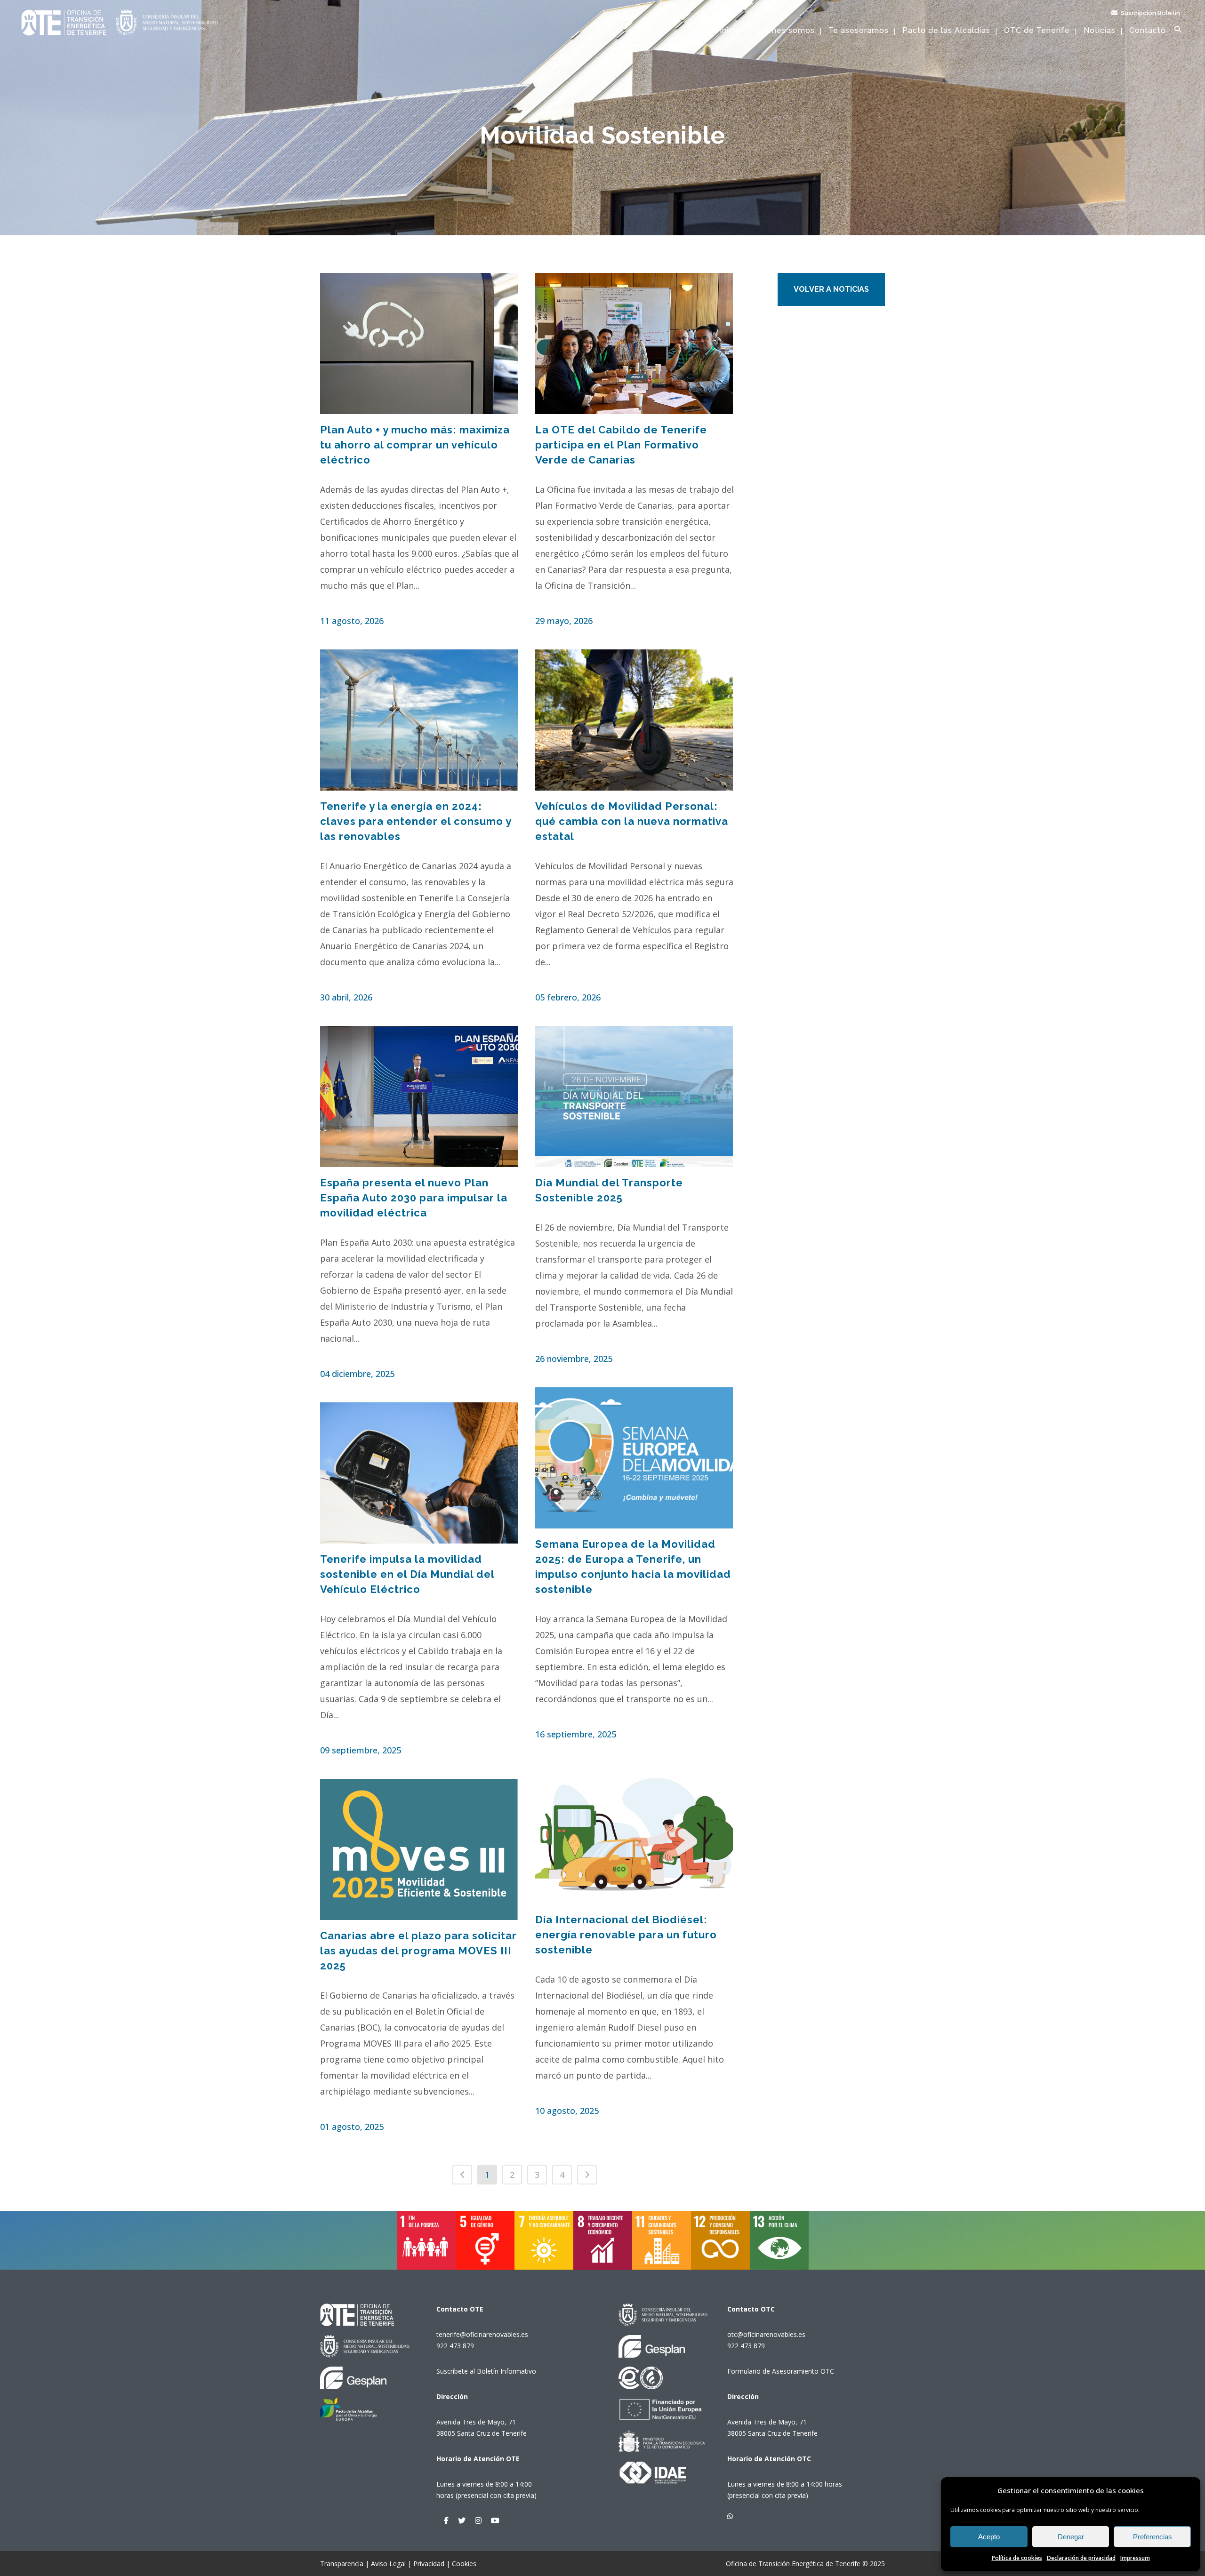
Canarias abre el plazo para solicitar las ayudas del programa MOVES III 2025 (418, 1951)
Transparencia (342, 2564)
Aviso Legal (388, 2564)
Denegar (1071, 2537)
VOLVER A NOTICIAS (831, 289)
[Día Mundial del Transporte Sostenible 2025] (635, 1096)
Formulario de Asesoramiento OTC (781, 2371)
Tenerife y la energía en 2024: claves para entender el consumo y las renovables (416, 821)
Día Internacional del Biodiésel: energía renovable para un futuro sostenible (626, 1935)
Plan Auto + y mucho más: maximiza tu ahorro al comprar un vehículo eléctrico (415, 445)
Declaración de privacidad (1081, 2558)
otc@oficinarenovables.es (766, 2334)
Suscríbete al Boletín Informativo (486, 2371)
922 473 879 (455, 2346)
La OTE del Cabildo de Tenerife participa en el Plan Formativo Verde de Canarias (621, 445)
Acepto (989, 2537)
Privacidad (429, 2564)
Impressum (1135, 2558)
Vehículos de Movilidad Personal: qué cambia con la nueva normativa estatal (632, 821)
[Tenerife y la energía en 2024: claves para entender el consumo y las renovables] (419, 720)
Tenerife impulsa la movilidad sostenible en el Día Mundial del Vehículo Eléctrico (407, 1574)
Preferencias (1153, 2537)
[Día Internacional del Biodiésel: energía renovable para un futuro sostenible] (635, 1833)
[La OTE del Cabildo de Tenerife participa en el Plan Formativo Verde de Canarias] (635, 344)
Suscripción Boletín (1150, 13)
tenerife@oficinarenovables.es (482, 2334)
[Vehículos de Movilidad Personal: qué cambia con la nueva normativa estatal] (635, 720)
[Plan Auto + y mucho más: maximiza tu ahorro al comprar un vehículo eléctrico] (419, 344)
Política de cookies (1017, 2558)
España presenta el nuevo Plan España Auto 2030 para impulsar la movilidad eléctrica (414, 1198)
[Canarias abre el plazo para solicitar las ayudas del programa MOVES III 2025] (419, 1849)
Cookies (464, 2564)
